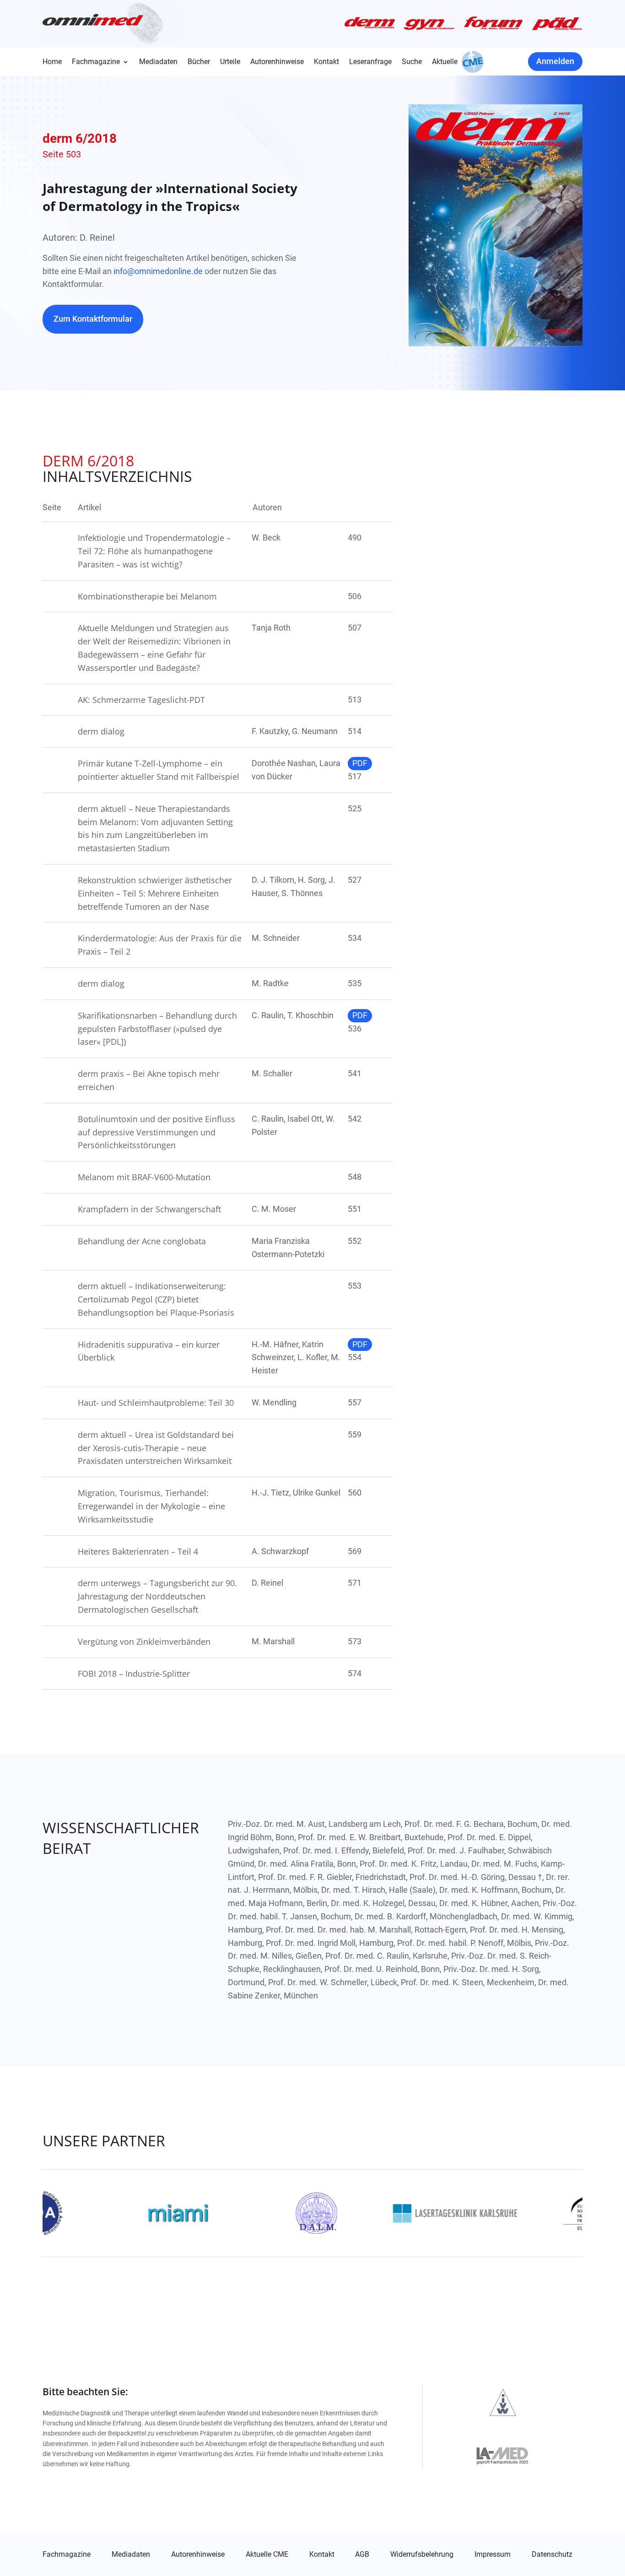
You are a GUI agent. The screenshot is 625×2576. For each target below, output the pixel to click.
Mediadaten (158, 62)
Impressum (493, 2554)
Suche (412, 62)
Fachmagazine (96, 62)
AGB (362, 2554)
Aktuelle (445, 62)
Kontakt (326, 62)
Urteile (230, 62)
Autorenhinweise (277, 62)
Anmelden (555, 61)
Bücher (199, 62)
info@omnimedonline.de (158, 271)
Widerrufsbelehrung (422, 2554)
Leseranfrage (370, 62)
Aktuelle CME (267, 2554)
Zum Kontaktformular (93, 319)
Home (52, 62)
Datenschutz (552, 2554)
